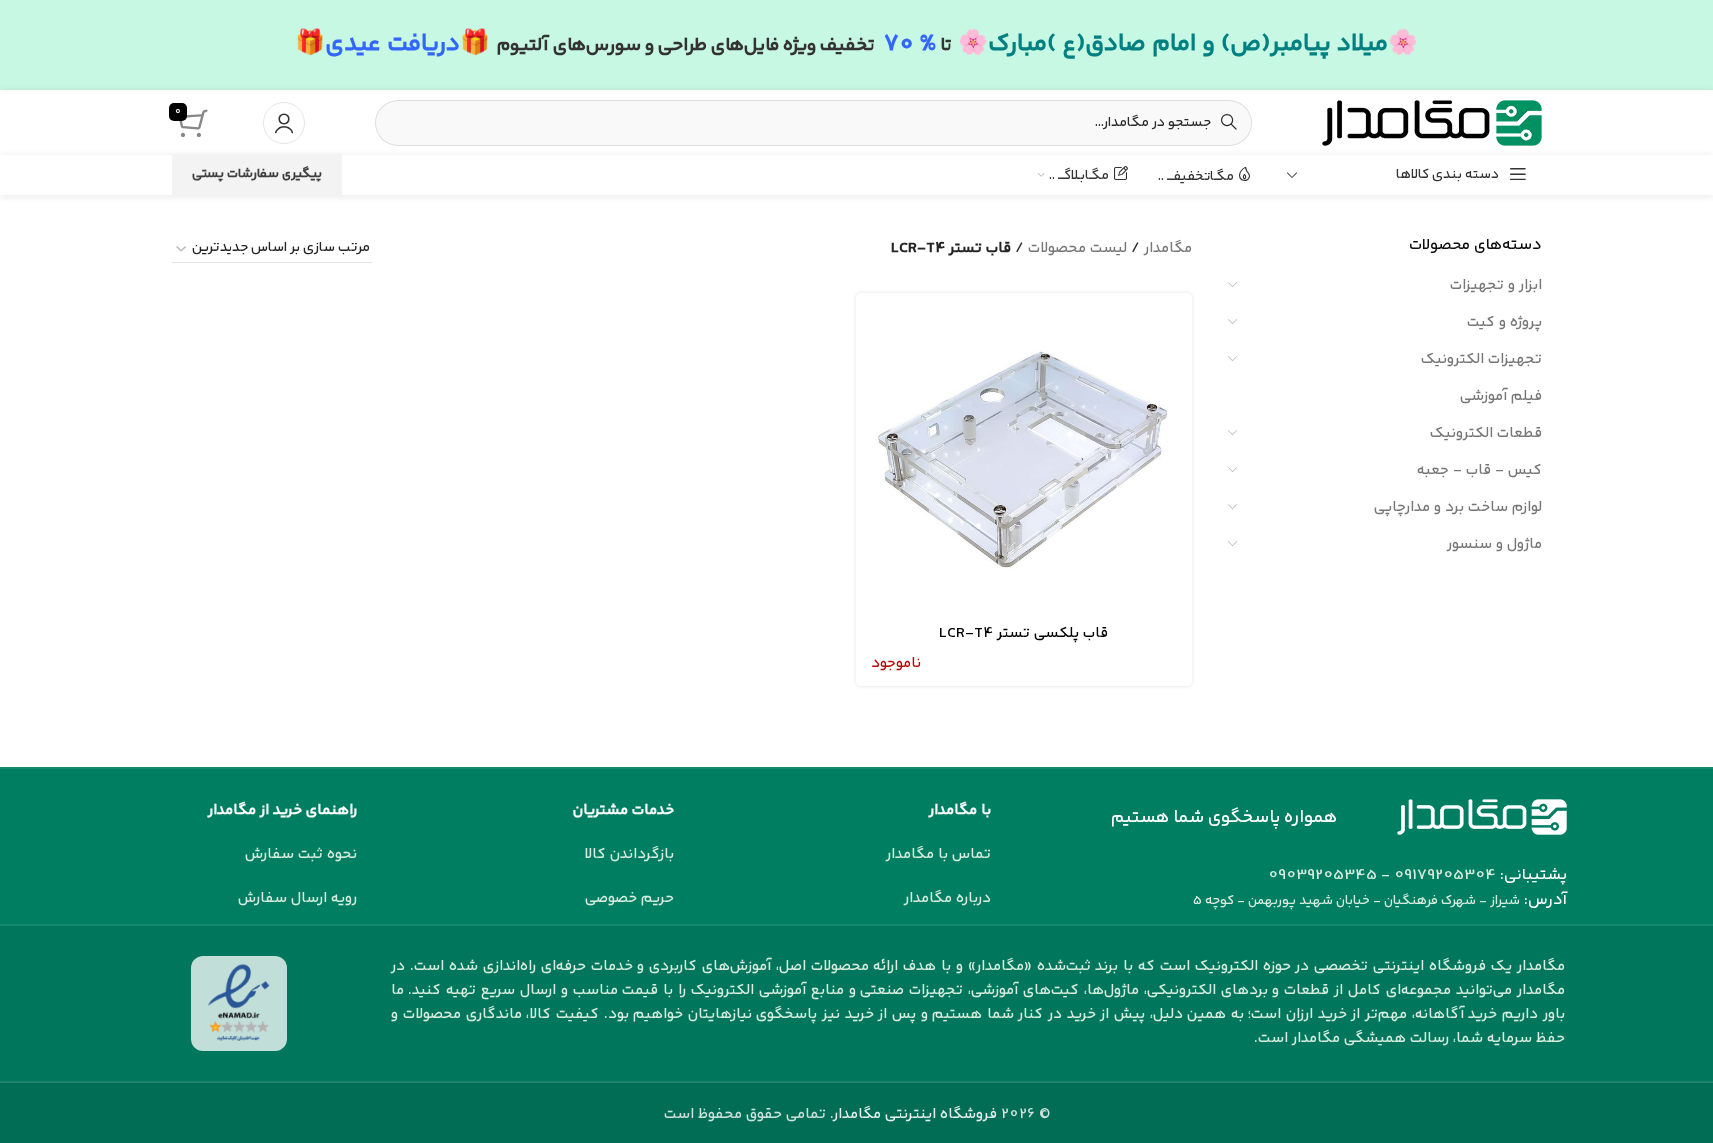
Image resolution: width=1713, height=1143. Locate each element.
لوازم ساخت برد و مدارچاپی (1458, 507)
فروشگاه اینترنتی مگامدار (915, 1114)
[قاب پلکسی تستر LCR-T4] (1024, 461)
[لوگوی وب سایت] (1432, 122)
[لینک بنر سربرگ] (856, 45)
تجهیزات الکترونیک (1481, 359)
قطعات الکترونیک (1486, 433)
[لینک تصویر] (1482, 816)
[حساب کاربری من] (284, 123)
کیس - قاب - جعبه (1479, 470)
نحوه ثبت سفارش (301, 854)
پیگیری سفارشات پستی (257, 174)
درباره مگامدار (947, 898)
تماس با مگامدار (938, 854)
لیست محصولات (1077, 248)
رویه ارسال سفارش (297, 898)
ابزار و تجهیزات (1496, 285)
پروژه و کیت (1504, 322)
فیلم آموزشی (1501, 396)
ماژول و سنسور (1494, 544)
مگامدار (1168, 248)
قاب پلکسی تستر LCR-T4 (1023, 633)
